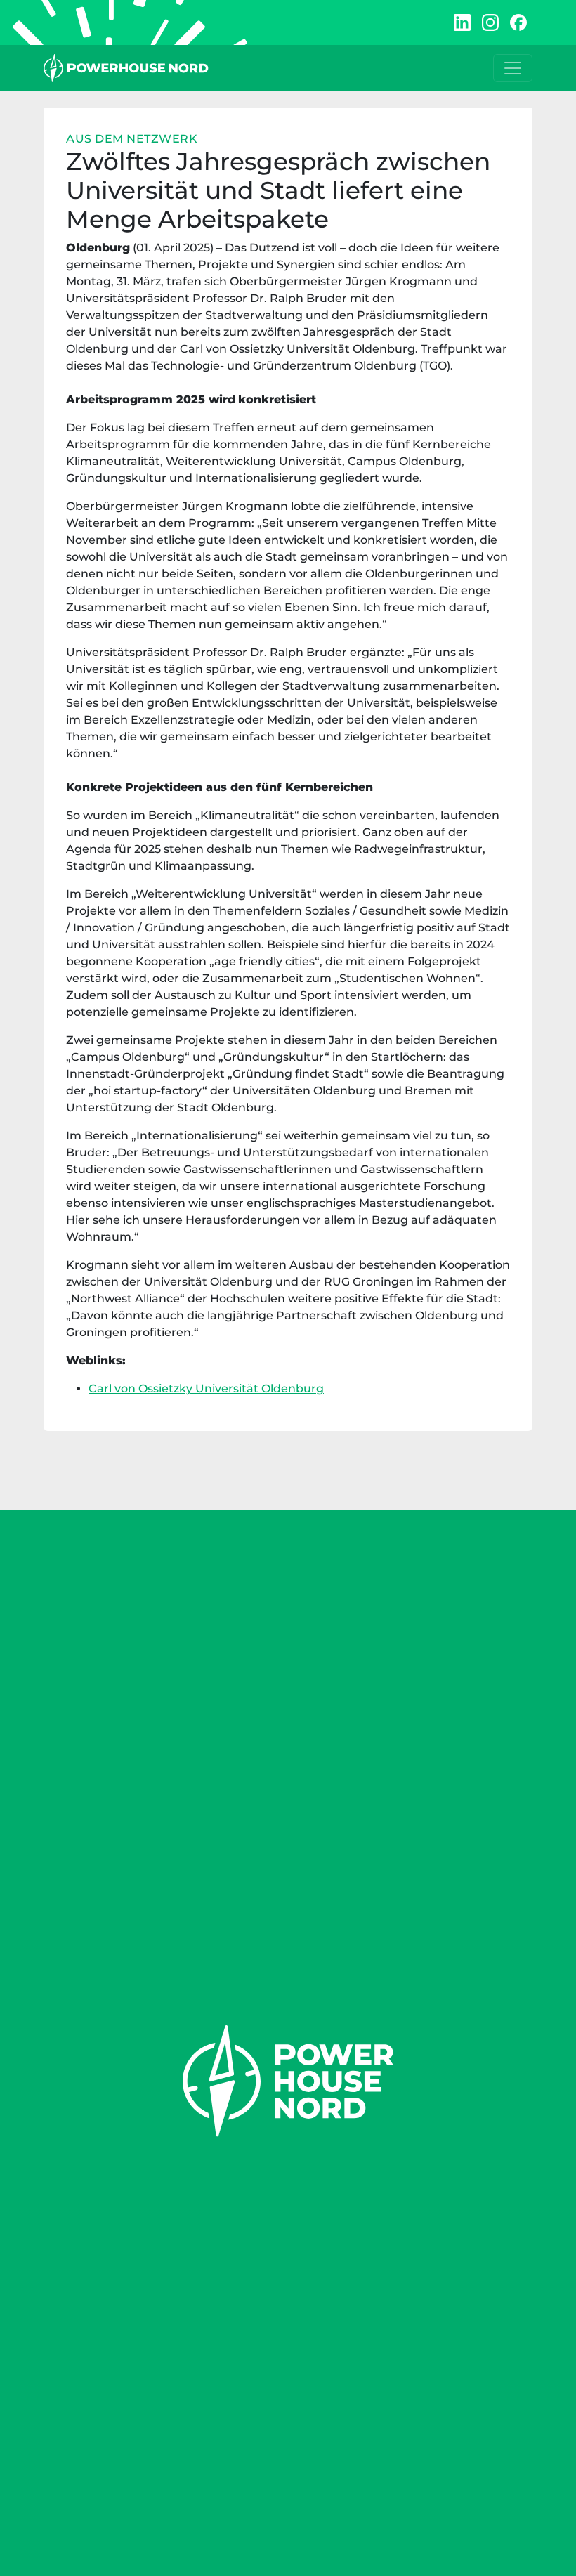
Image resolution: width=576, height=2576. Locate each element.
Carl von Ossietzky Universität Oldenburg (206, 1388)
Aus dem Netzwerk (132, 139)
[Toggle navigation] (513, 68)
